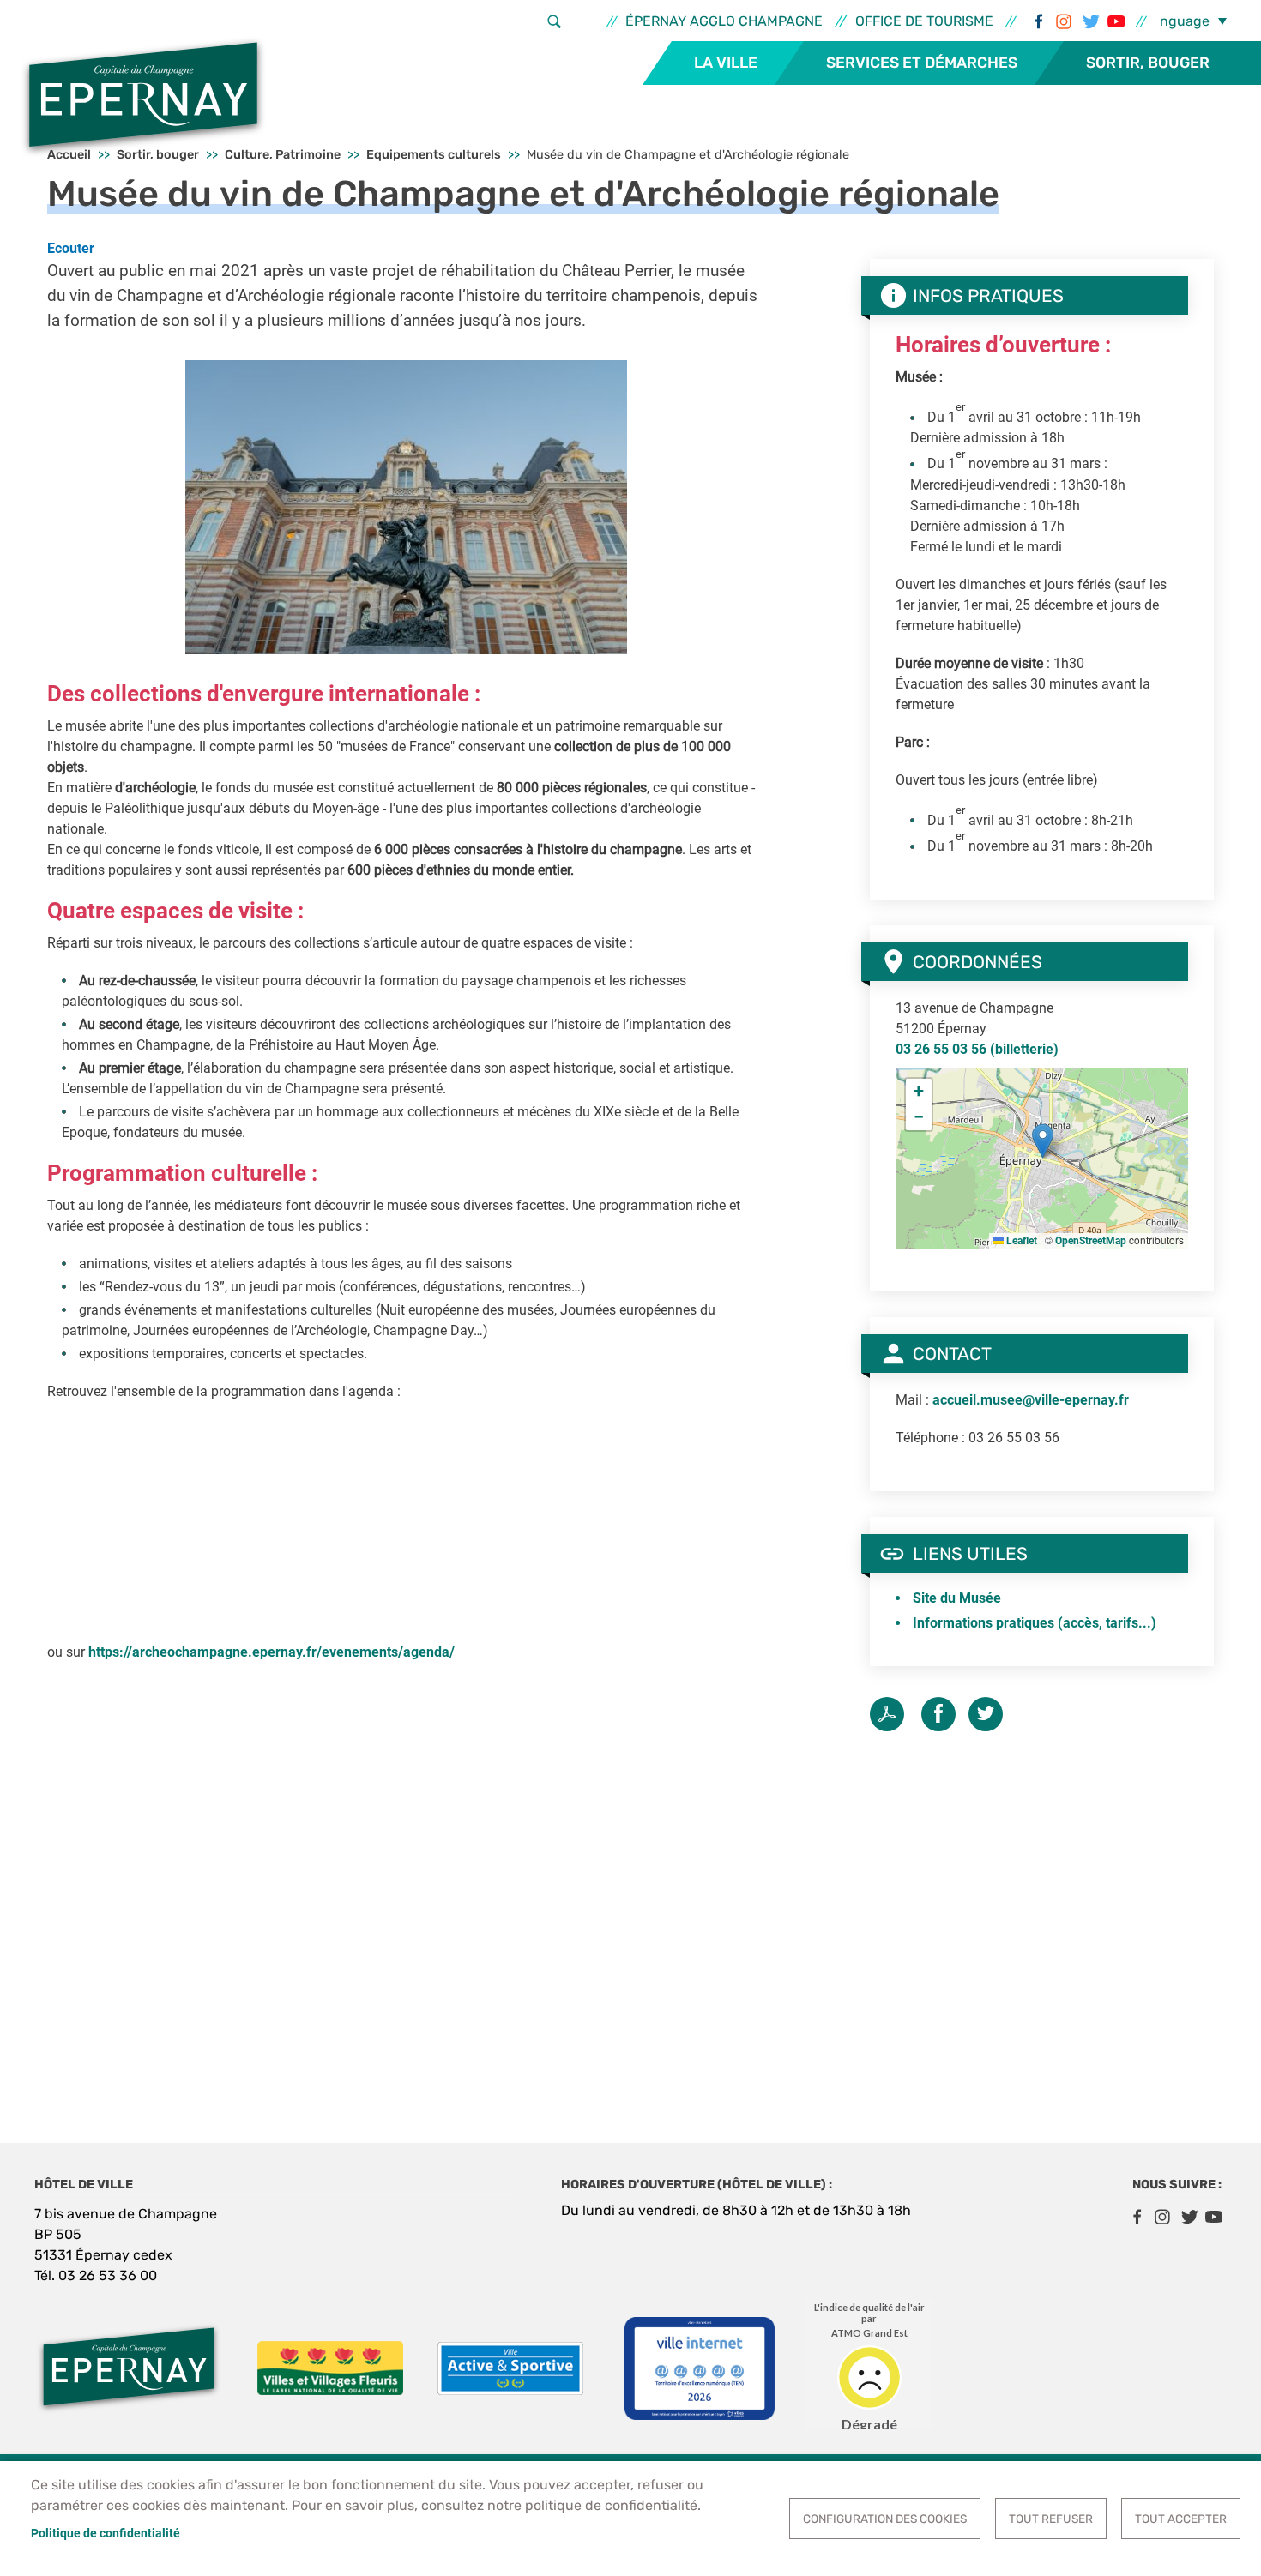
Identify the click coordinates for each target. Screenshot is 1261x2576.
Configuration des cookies (885, 2519)
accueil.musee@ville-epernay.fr (1031, 1400)
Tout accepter (1181, 2519)
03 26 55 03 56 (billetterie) (977, 1049)
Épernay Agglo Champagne (724, 21)
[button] (406, 506)
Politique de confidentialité (106, 2533)
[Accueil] (143, 97)
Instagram (1064, 21)
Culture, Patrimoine (283, 155)
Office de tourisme (924, 21)
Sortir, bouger (1148, 63)
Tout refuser (1051, 2519)
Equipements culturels (434, 155)
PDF (887, 1714)
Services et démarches (922, 63)
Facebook (1038, 21)
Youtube (1115, 21)
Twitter (1089, 21)
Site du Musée (957, 1598)
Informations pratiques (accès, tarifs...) (1035, 1623)
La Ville (726, 63)
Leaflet (1020, 1241)
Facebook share (938, 1714)
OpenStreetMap (1091, 1241)
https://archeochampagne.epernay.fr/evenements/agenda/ (272, 1652)
